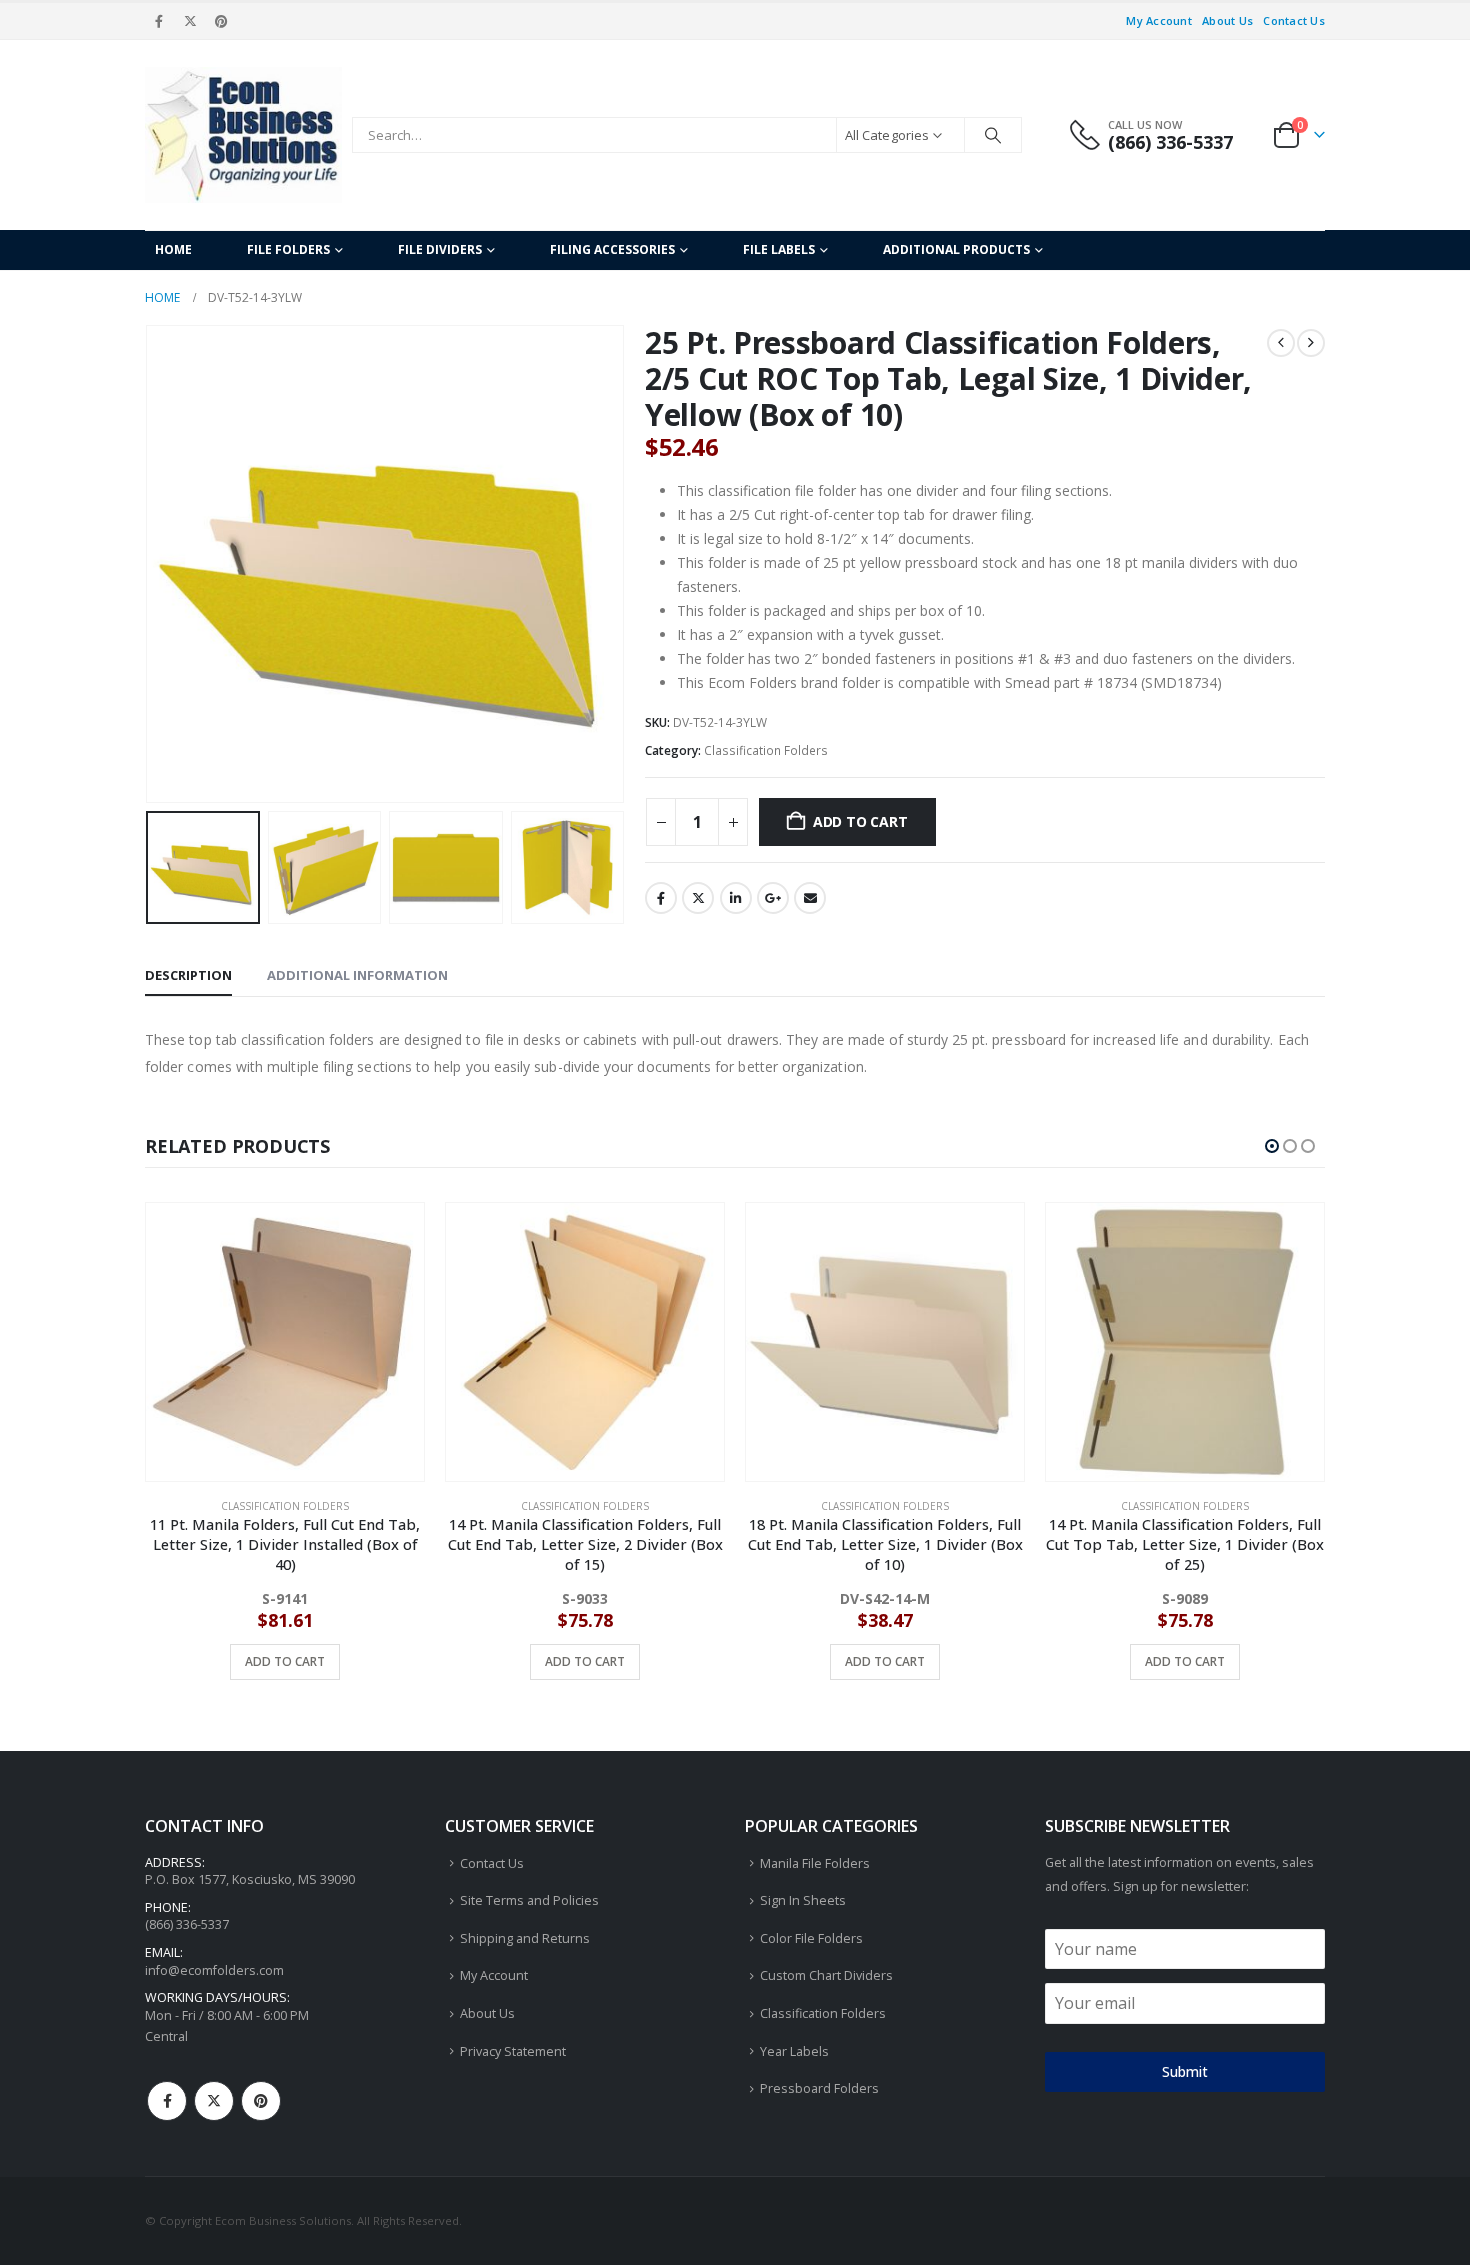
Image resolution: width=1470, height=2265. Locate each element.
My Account (1159, 20)
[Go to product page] (285, 1342)
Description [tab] (188, 975)
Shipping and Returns (525, 1938)
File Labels (779, 249)
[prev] (1281, 343)
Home (173, 249)
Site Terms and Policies (529, 1900)
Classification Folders (766, 750)
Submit (1185, 2071)
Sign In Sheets (803, 1900)
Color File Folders (811, 1938)
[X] (190, 21)
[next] (1311, 343)
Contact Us (1294, 20)
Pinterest (261, 2101)
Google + (773, 898)
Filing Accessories (612, 249)
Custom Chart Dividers (826, 1975)
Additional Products (956, 249)
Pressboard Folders (819, 2088)
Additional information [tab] (357, 975)
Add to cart (860, 821)
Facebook (661, 898)
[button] (150, 564)
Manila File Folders (815, 1863)
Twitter (698, 898)
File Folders (288, 249)
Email (810, 898)
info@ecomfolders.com (214, 1970)
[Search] (993, 135)
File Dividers (440, 249)
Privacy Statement (513, 2051)
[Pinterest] (222, 21)
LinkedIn (736, 898)
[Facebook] (159, 21)
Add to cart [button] (285, 1661)
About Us (1227, 20)
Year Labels (794, 2051)
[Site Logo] (243, 135)
